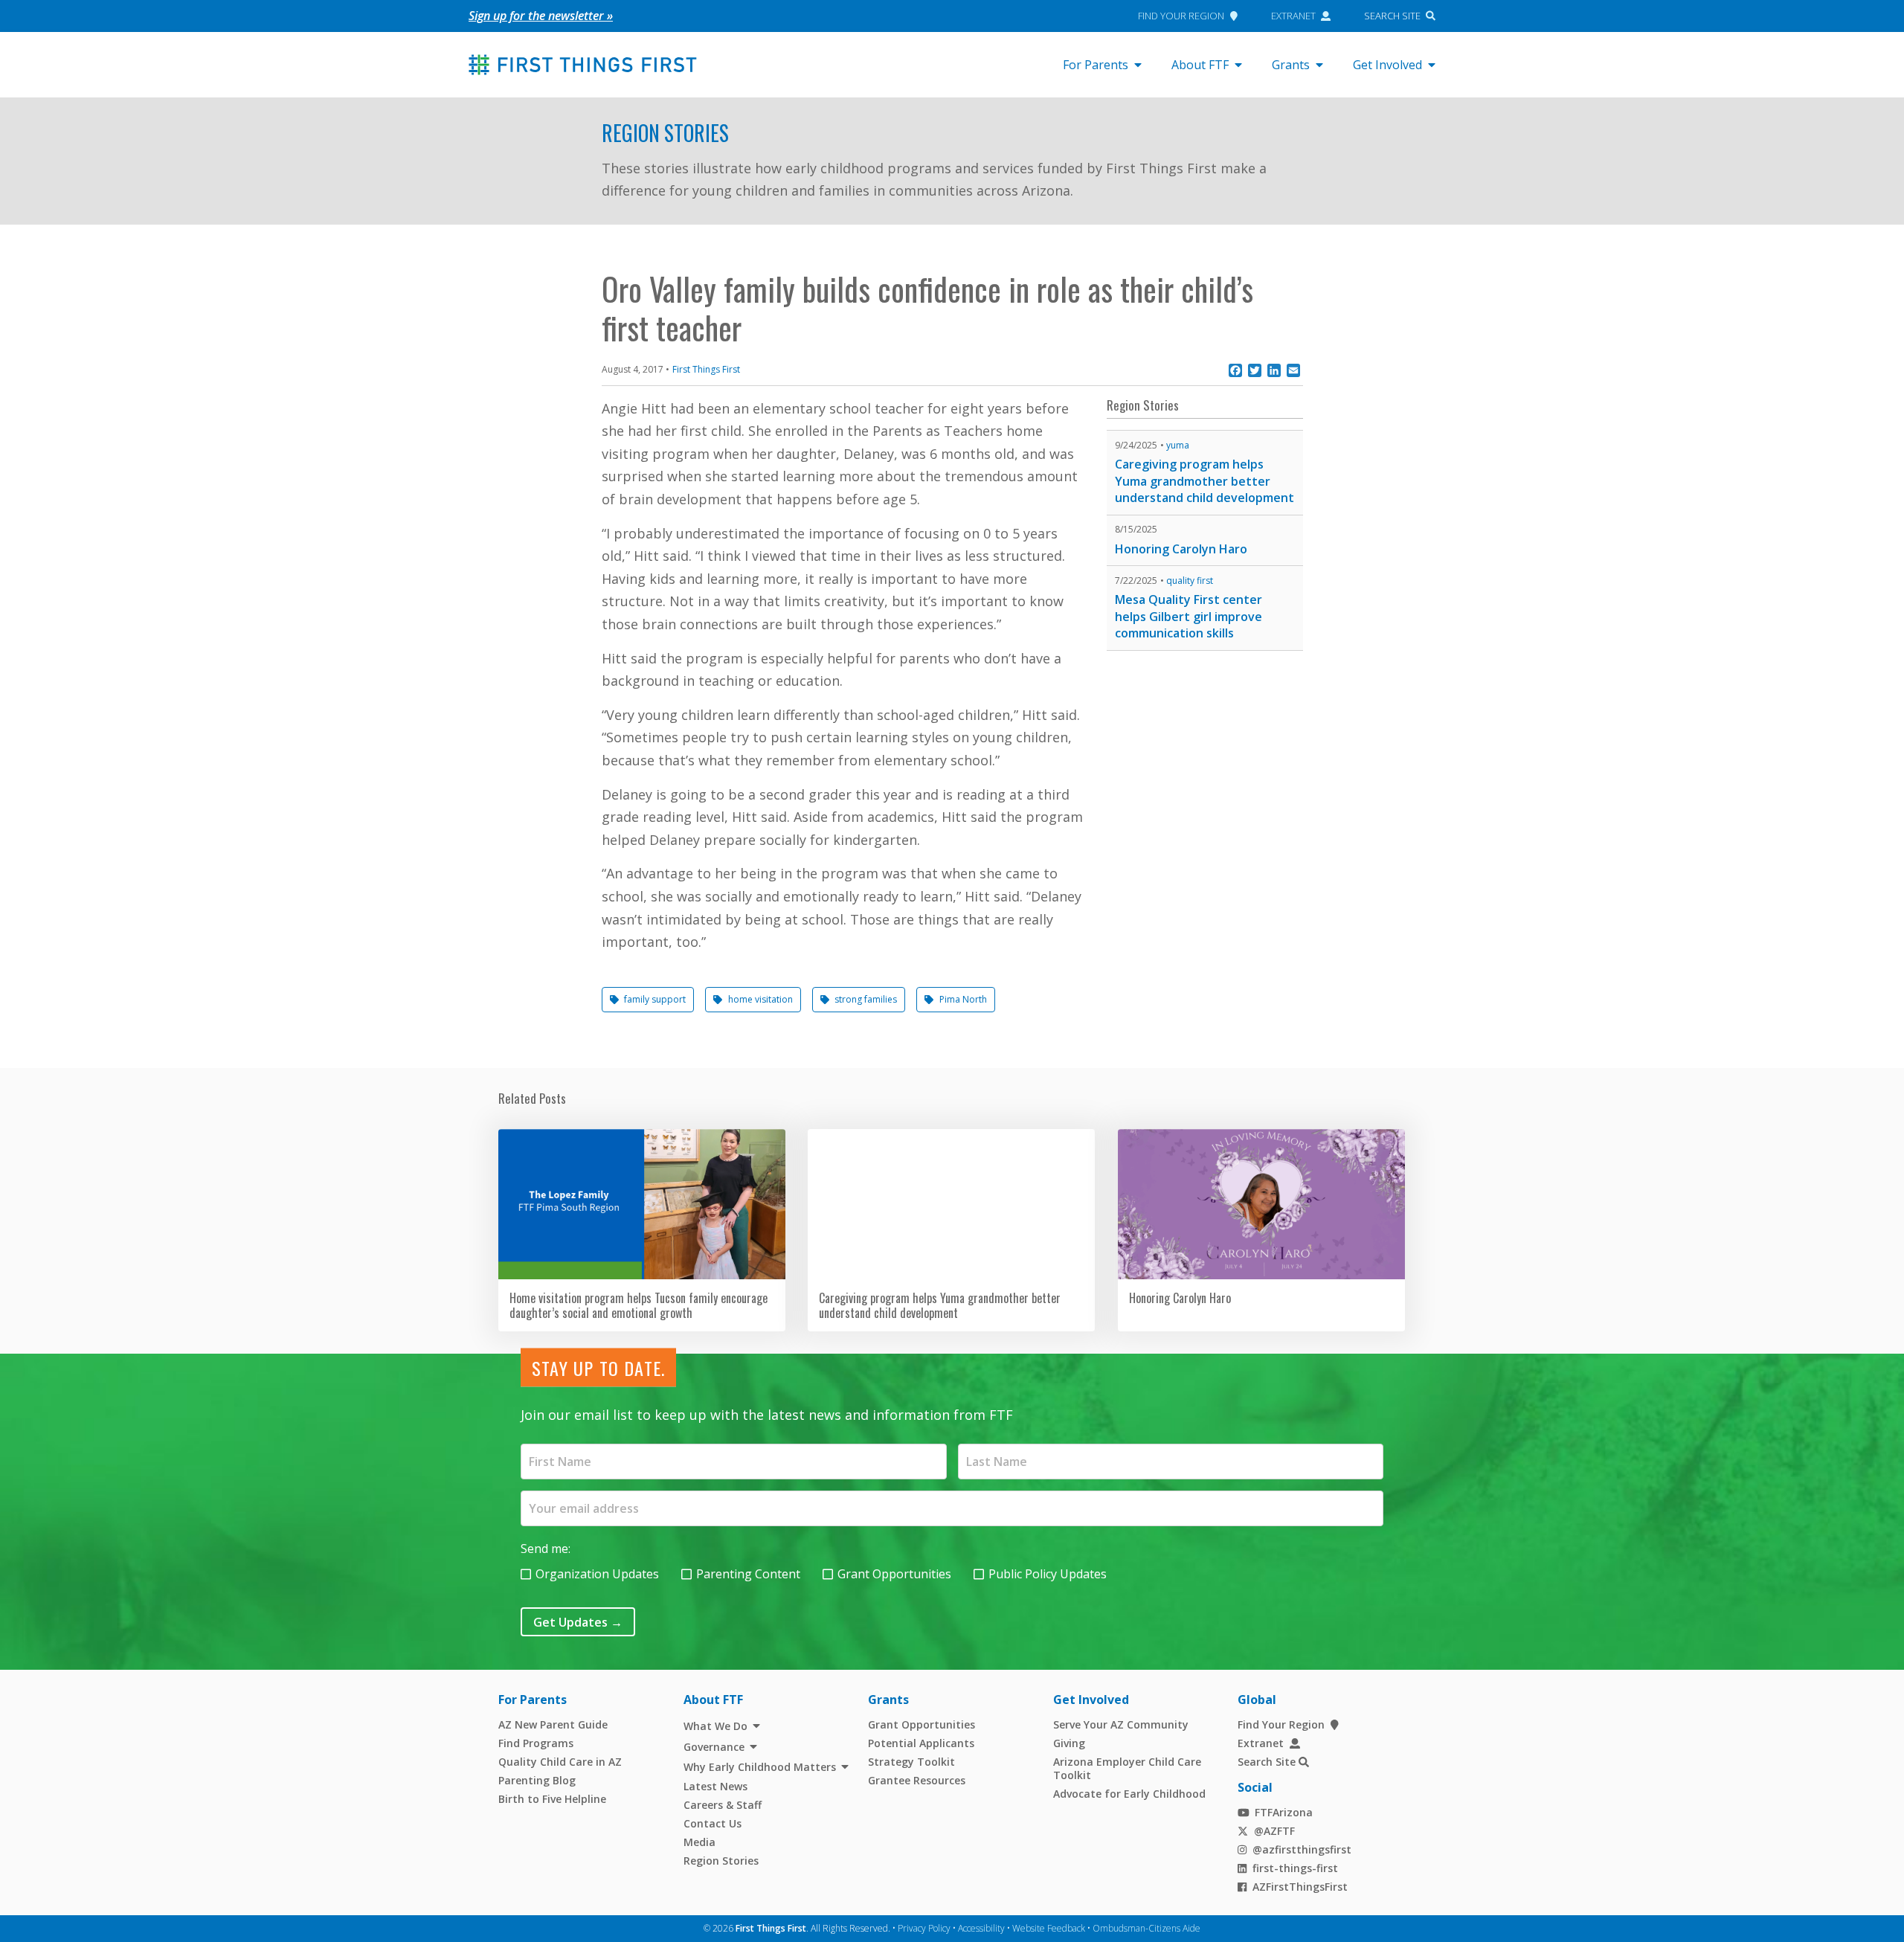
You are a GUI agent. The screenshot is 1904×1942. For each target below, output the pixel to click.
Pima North (963, 999)
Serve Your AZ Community (1121, 1724)
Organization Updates (597, 1574)
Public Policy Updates (1048, 1574)
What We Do (715, 1726)
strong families (866, 999)
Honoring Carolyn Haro (1181, 549)
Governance (714, 1747)
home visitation (760, 999)
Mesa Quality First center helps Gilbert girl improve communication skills (1189, 616)
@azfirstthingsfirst (1302, 1849)
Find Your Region (1181, 16)
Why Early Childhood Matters (760, 1767)
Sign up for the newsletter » (541, 16)
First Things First (706, 369)
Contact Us (713, 1823)
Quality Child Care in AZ (560, 1762)
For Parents (1096, 65)
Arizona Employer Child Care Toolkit (1127, 1768)
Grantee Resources (917, 1780)
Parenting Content (748, 1574)
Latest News (715, 1786)
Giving (1069, 1743)
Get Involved (1387, 65)
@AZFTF (1274, 1831)
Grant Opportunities (894, 1574)
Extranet (1293, 16)
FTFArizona (1284, 1812)
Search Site (1392, 16)
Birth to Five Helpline (552, 1799)
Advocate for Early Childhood (1129, 1794)
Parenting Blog (537, 1780)
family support (655, 999)
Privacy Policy (924, 1928)
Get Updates (578, 1622)
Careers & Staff (723, 1805)
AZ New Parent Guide (553, 1724)
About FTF (1200, 65)
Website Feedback (1049, 1928)
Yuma (1178, 445)
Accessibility (981, 1928)
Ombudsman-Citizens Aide (1146, 1928)
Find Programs (536, 1743)
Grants (1291, 65)
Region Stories (665, 133)
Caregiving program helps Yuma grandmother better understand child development (1205, 481)
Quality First (1190, 581)
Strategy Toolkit (911, 1762)
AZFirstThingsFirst (1300, 1887)
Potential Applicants (921, 1743)
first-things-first (1295, 1868)
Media (699, 1842)
